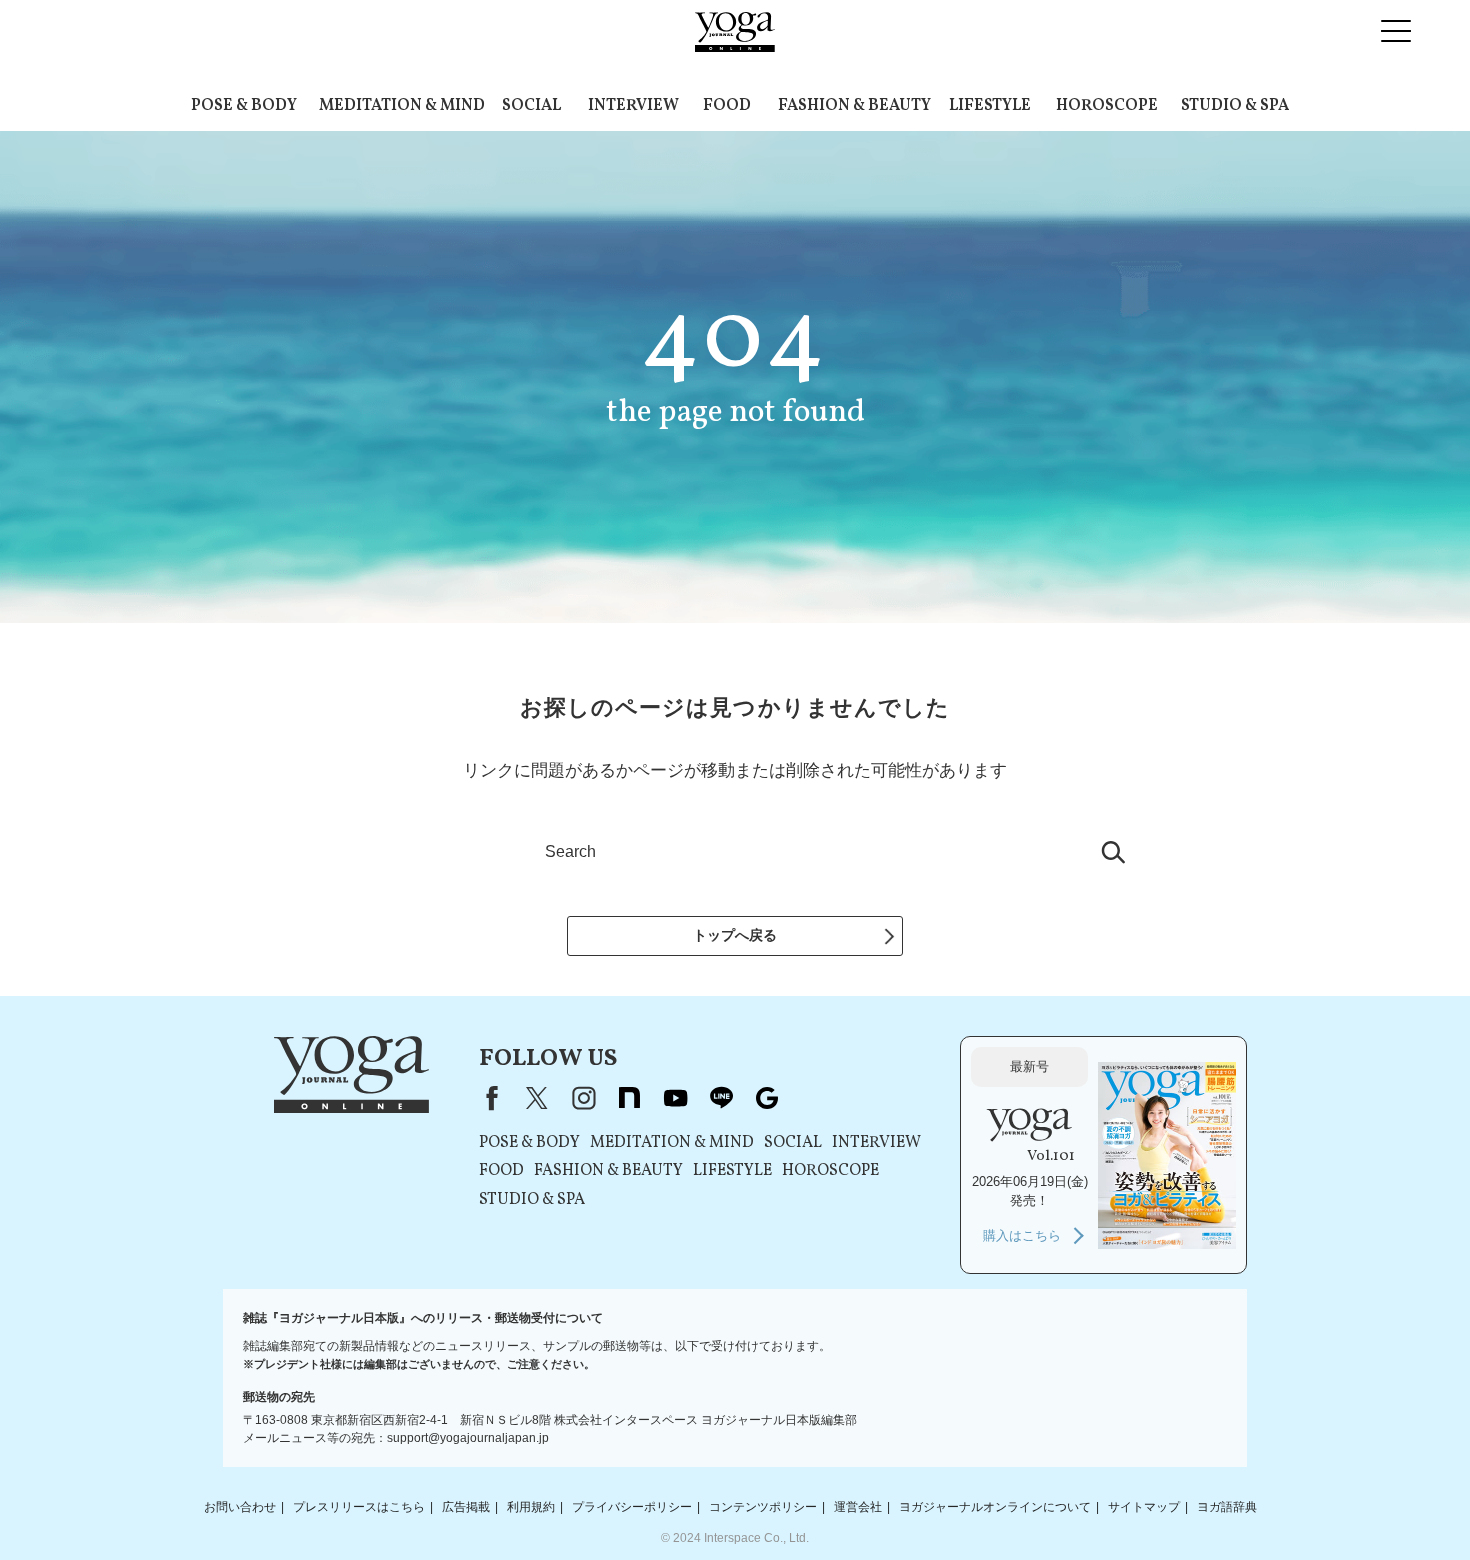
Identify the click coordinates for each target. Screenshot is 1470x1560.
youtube (675, 1098)
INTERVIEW (633, 106)
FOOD (727, 106)
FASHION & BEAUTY (854, 106)
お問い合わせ (240, 1507)
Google (767, 1098)
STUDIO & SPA (1235, 106)
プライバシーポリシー (632, 1507)
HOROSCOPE (1107, 106)
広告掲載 (466, 1507)
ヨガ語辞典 (1227, 1507)
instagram (583, 1098)
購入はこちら (1022, 1235)
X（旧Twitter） (537, 1098)
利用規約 (531, 1507)
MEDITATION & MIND (402, 106)
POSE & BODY (244, 106)
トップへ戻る (735, 935)
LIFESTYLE (990, 106)
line (721, 1098)
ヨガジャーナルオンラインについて (995, 1507)
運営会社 (858, 1507)
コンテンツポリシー (763, 1507)
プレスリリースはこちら (359, 1507)
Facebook (488, 1098)
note (629, 1098)
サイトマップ (1144, 1507)
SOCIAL (531, 106)
